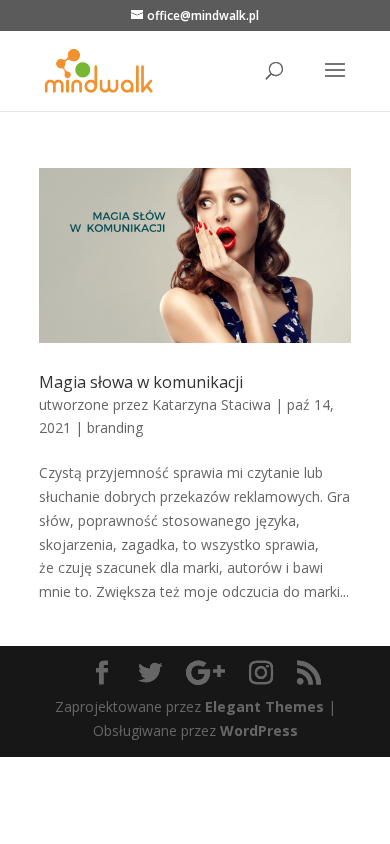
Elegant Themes (264, 706)
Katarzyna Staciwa (211, 404)
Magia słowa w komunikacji (141, 382)
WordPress (259, 730)
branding (115, 427)
